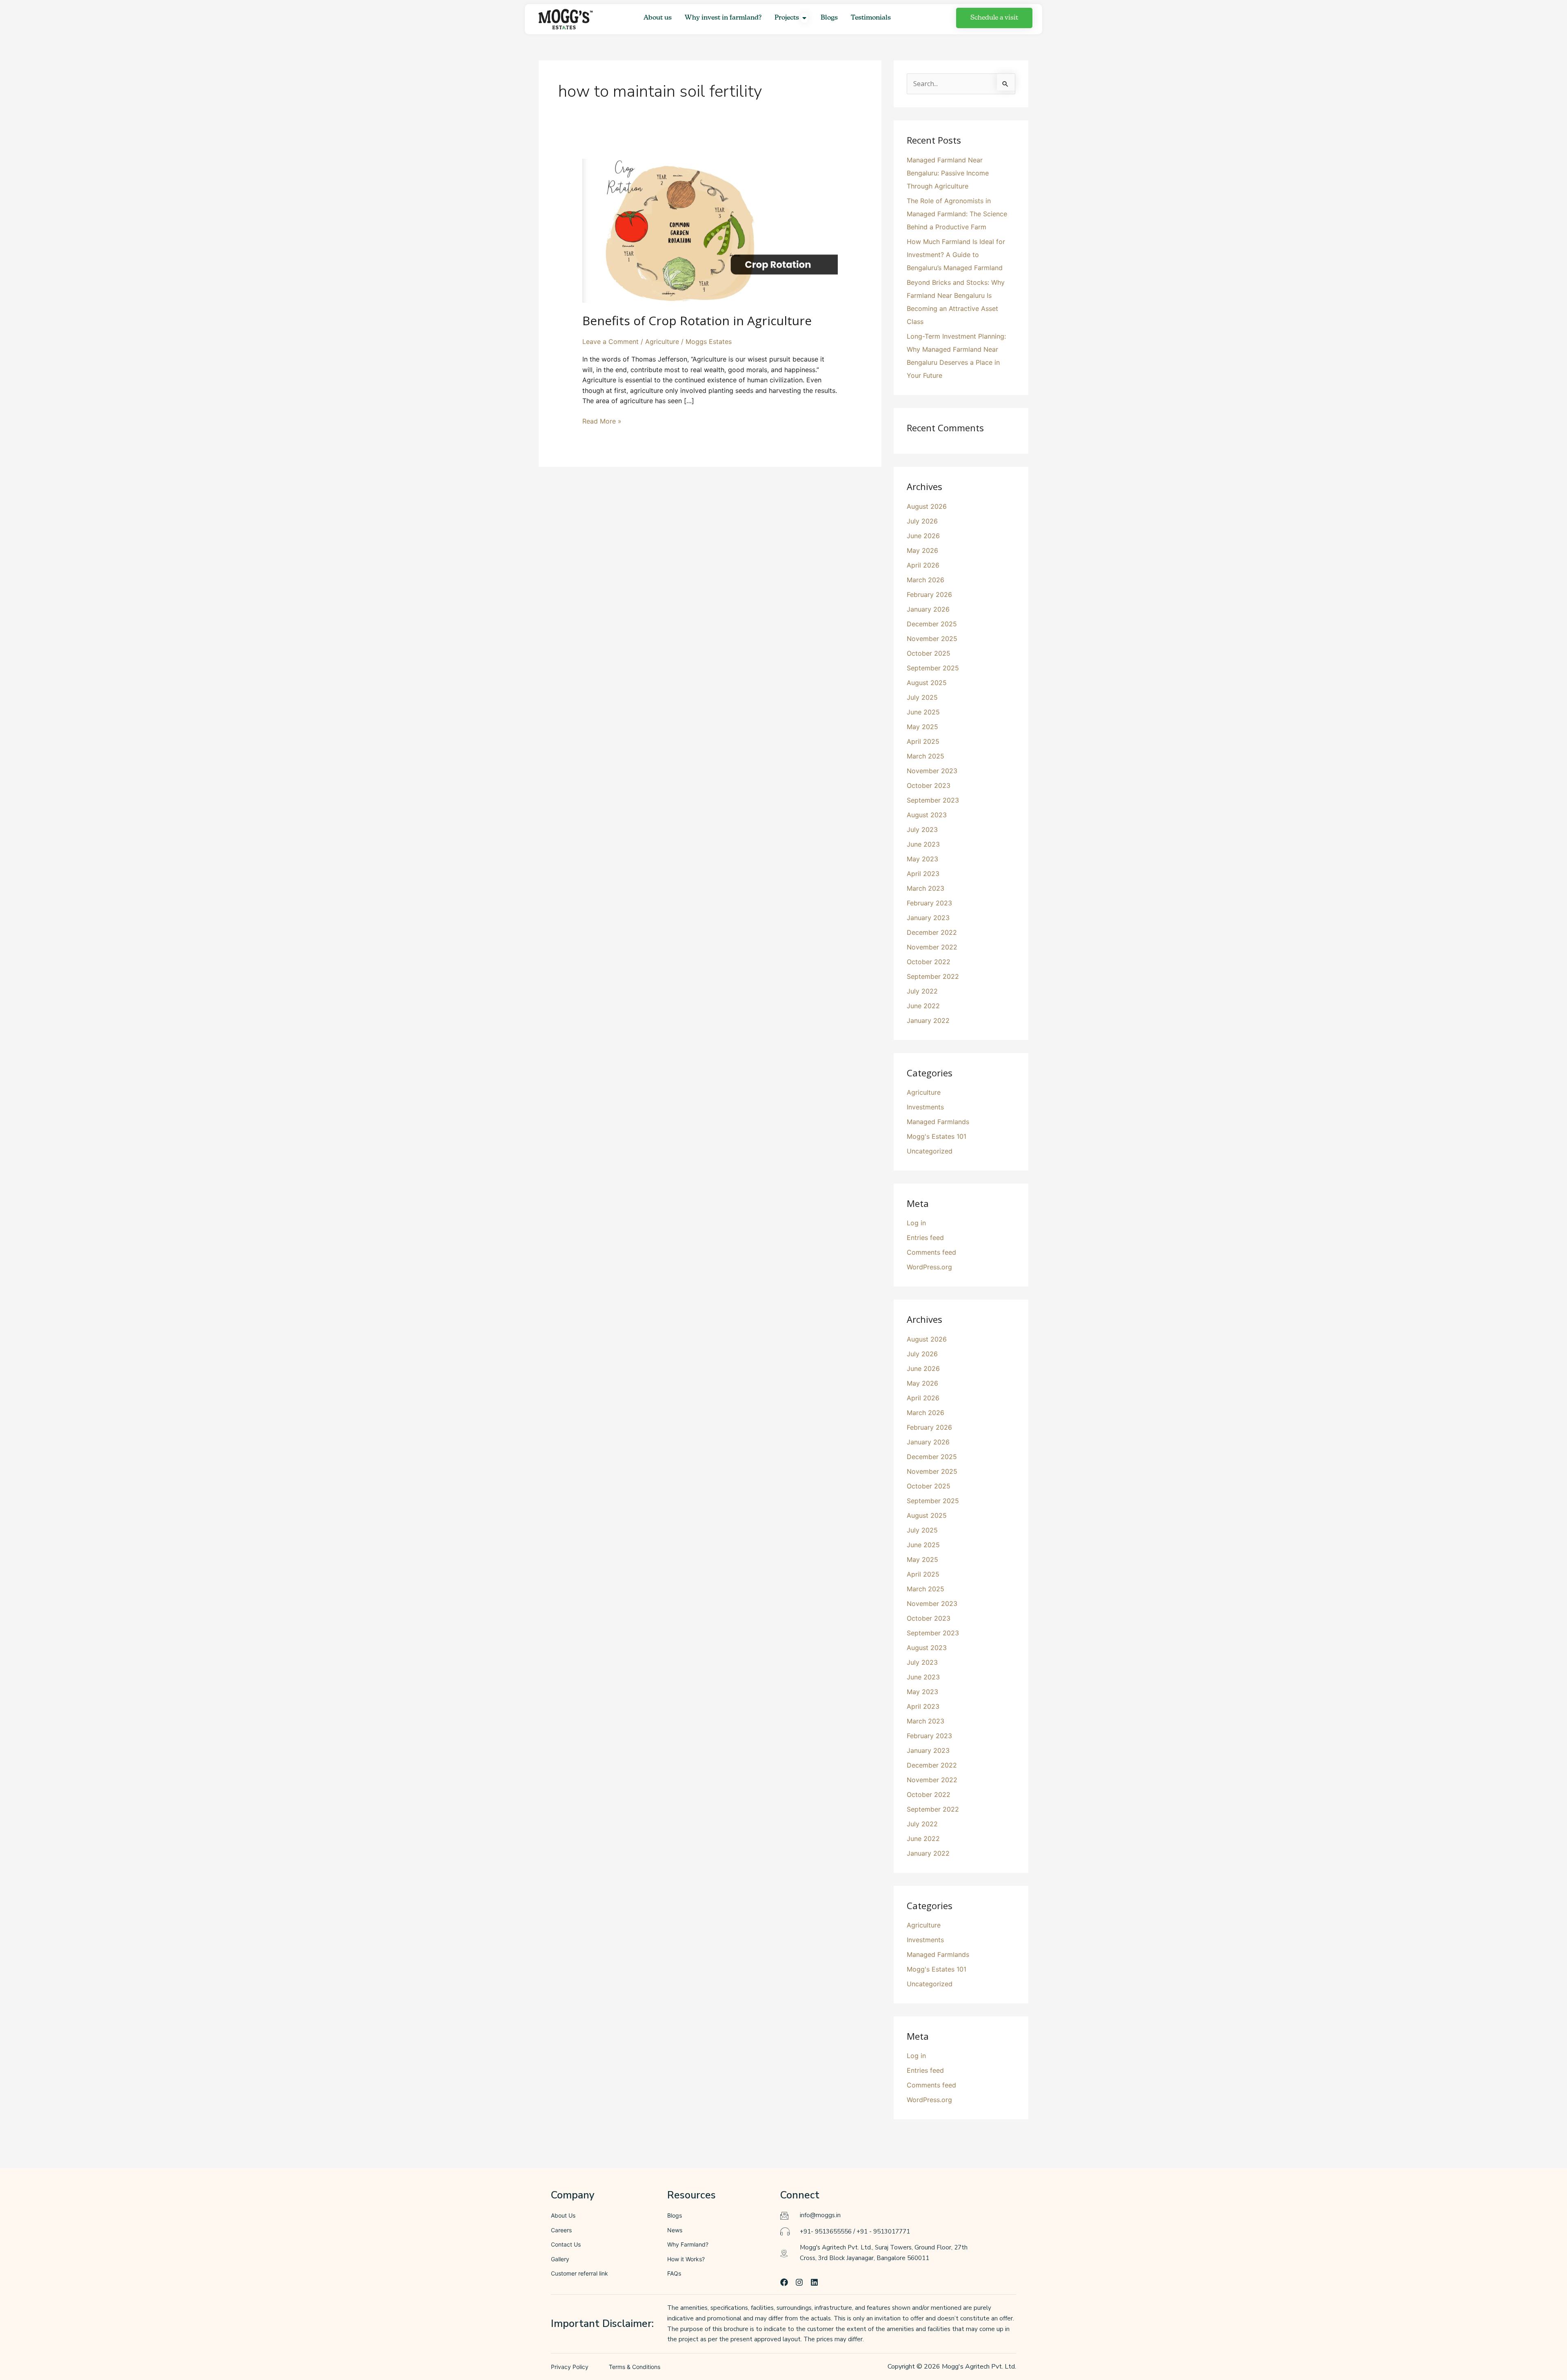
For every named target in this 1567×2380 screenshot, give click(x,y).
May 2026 (922, 550)
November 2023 (932, 771)
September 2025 (933, 668)
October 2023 (929, 785)
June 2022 (923, 1006)
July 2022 (922, 991)
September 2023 (933, 800)
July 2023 (922, 830)
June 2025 (923, 712)
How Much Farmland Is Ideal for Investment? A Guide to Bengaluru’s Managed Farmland (956, 255)
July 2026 (922, 521)
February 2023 (929, 903)
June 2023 (923, 844)
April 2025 (923, 741)
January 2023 (928, 918)
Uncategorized (930, 1151)
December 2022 (932, 932)
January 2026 (928, 609)
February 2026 (929, 594)
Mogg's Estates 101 (937, 1136)
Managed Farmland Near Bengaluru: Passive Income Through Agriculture (948, 173)
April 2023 (923, 874)
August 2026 (927, 506)
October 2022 (929, 962)
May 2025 (922, 727)
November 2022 (932, 947)
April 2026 (923, 565)
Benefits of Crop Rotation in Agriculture (697, 321)
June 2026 (923, 536)
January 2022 (928, 1020)
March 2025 (926, 756)
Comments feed (931, 1252)
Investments (925, 1107)
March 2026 (926, 580)
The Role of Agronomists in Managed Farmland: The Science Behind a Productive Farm (957, 214)
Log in (916, 1223)
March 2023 (926, 888)
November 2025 (932, 639)
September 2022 (933, 976)
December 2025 (932, 624)
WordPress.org (929, 1267)
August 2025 (927, 683)
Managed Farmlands (938, 1122)
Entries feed (925, 1238)
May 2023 (922, 859)
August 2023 (927, 815)
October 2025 (929, 653)
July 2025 (922, 697)
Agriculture (662, 342)
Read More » (602, 421)
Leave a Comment (610, 342)
